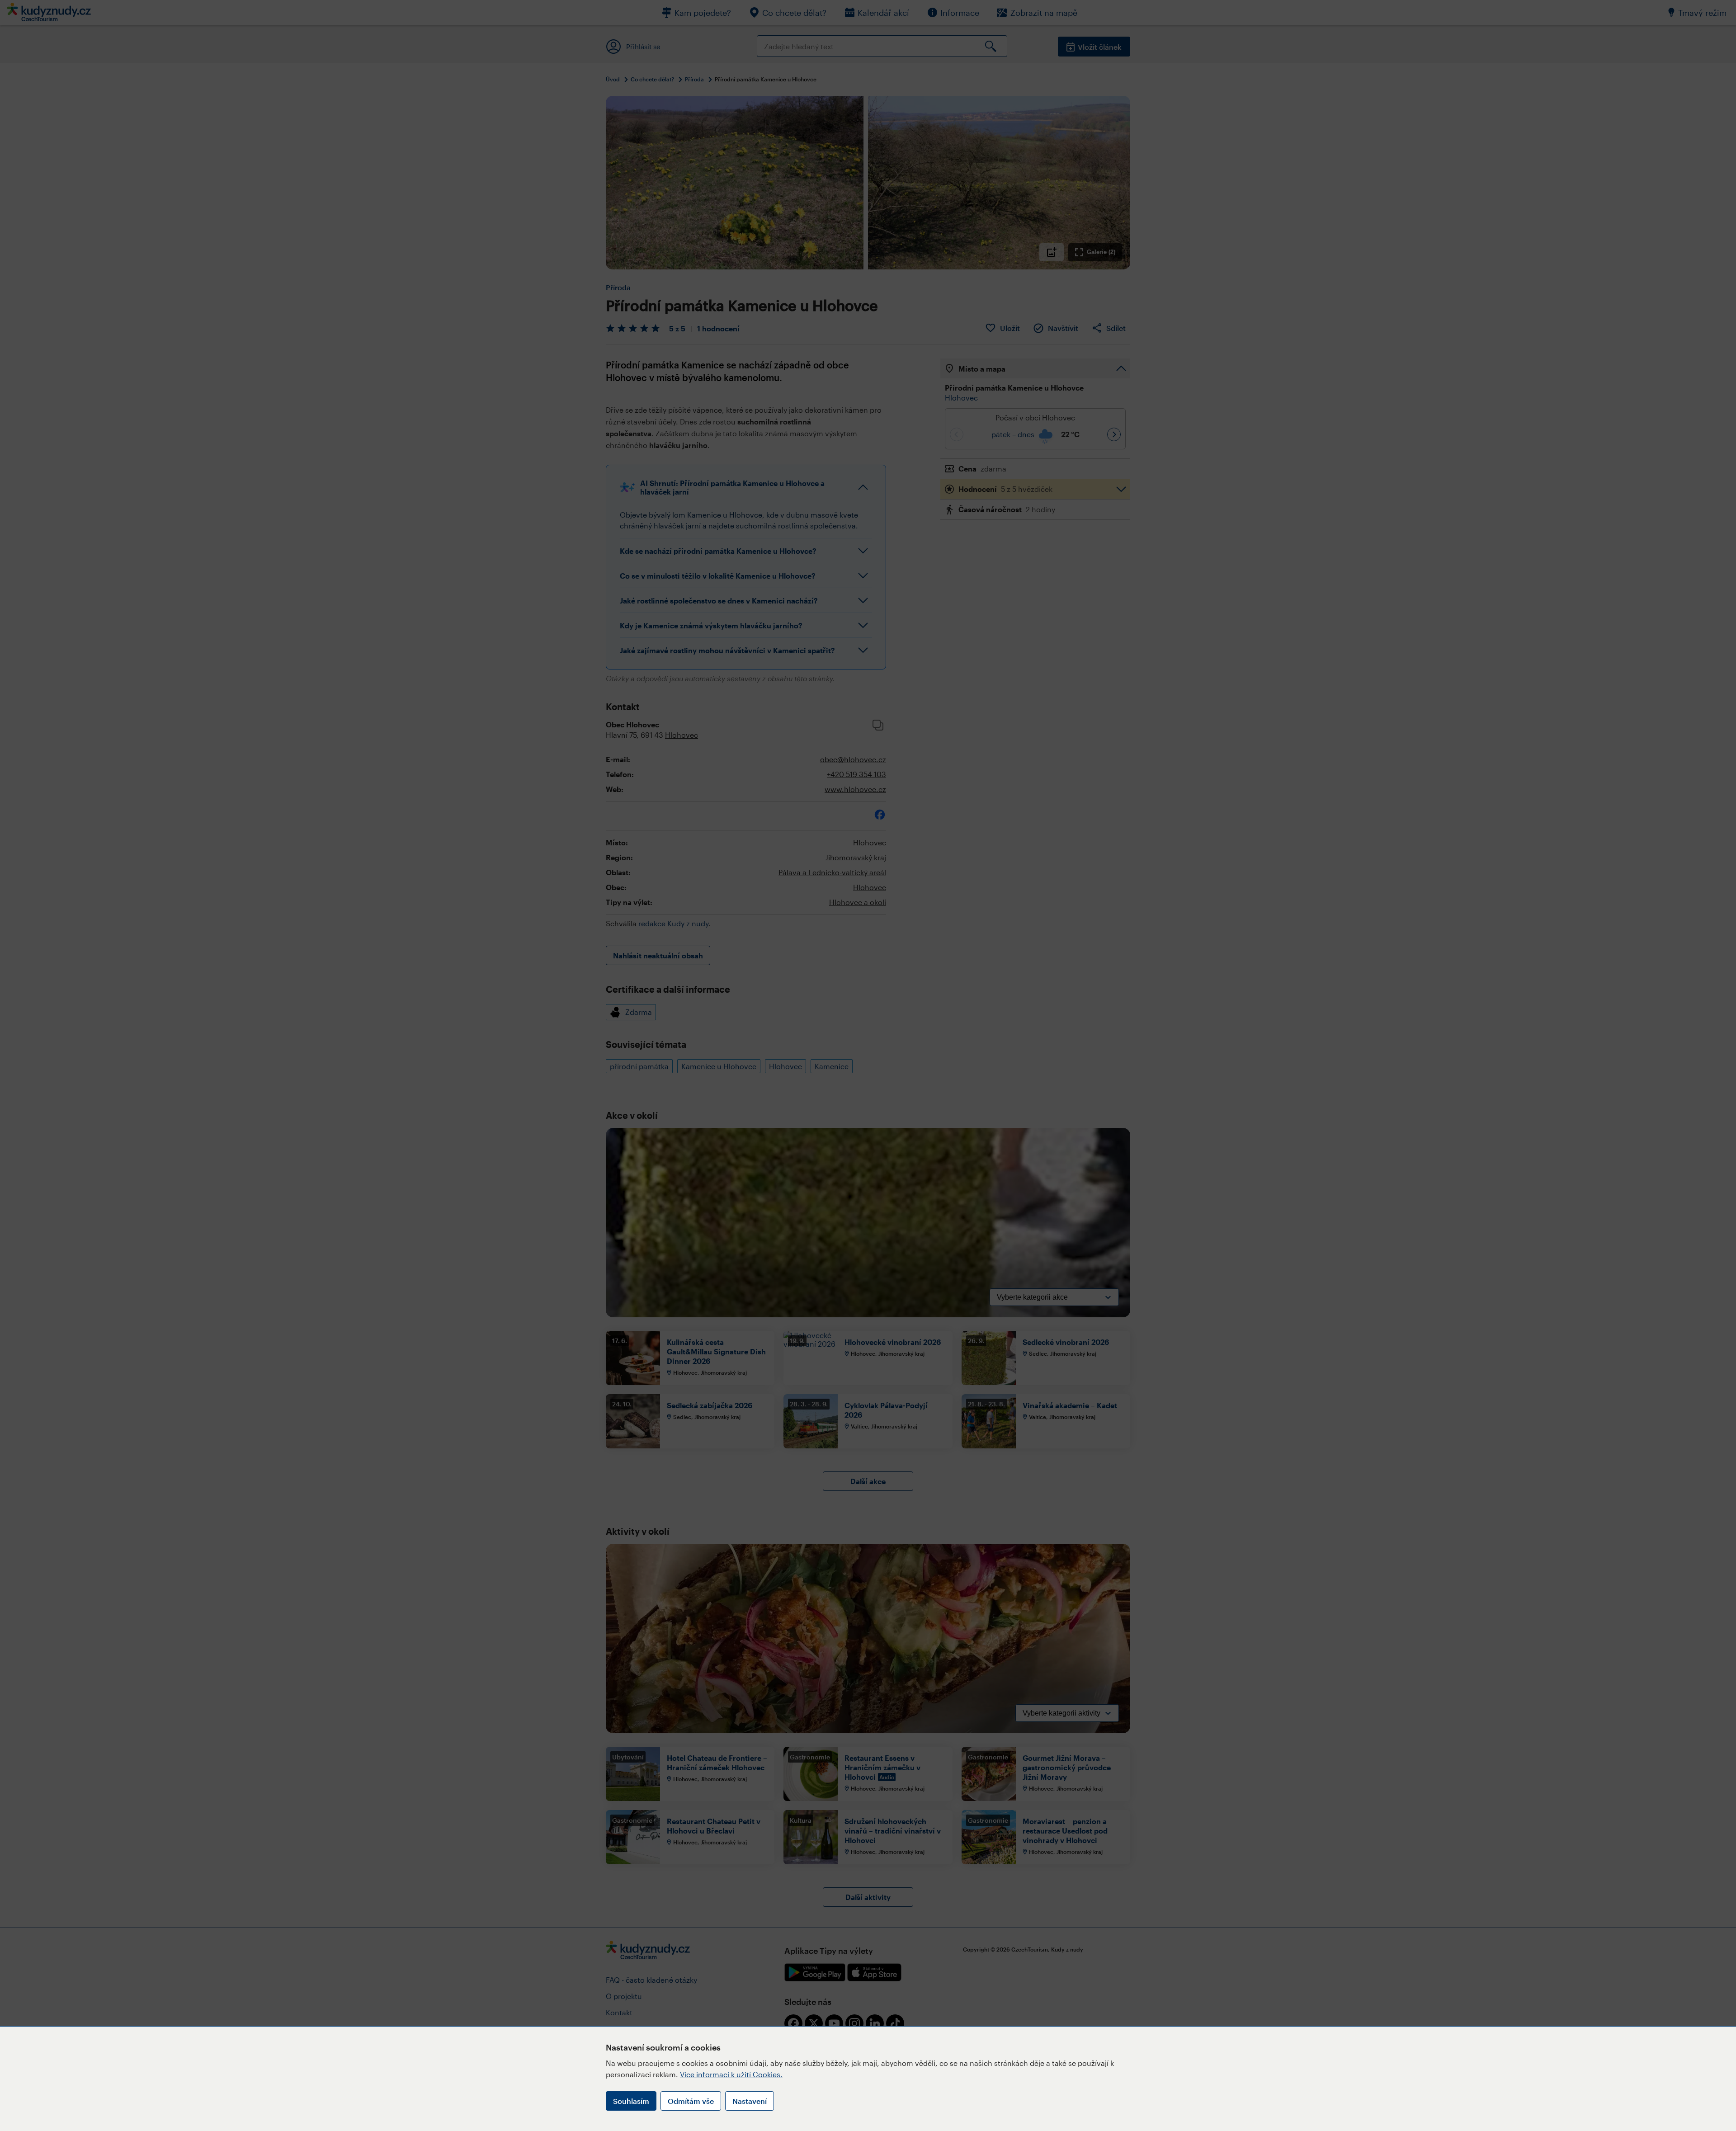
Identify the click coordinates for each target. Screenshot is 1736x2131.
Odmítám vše (691, 2101)
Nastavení (750, 2101)
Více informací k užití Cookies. (731, 2074)
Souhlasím (631, 2101)
